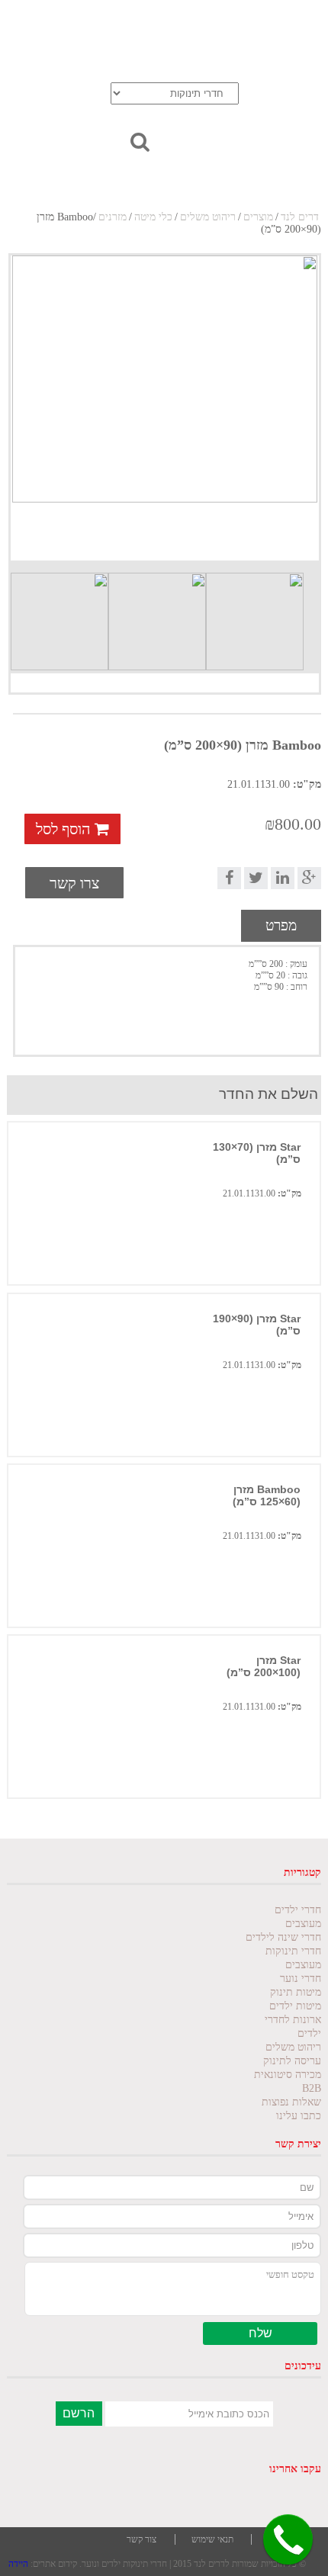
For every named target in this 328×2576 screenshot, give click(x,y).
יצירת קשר (260, 43)
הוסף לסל (65, 829)
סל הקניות (130, 43)
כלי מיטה (153, 217)
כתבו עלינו (299, 2116)
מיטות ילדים (295, 2006)
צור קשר (141, 2539)
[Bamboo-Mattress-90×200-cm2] (255, 622)
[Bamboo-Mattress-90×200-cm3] (157, 622)
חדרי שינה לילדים (283, 1937)
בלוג (274, 22)
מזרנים (113, 217)
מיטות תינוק (296, 1992)
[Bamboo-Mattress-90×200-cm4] (59, 622)
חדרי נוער (301, 1979)
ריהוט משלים (208, 217)
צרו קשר (74, 883)
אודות (140, 22)
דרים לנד (300, 217)
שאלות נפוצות (291, 2102)
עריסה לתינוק (292, 2061)
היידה (18, 2564)
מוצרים (258, 217)
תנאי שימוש (212, 2539)
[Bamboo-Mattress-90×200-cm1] (165, 408)
